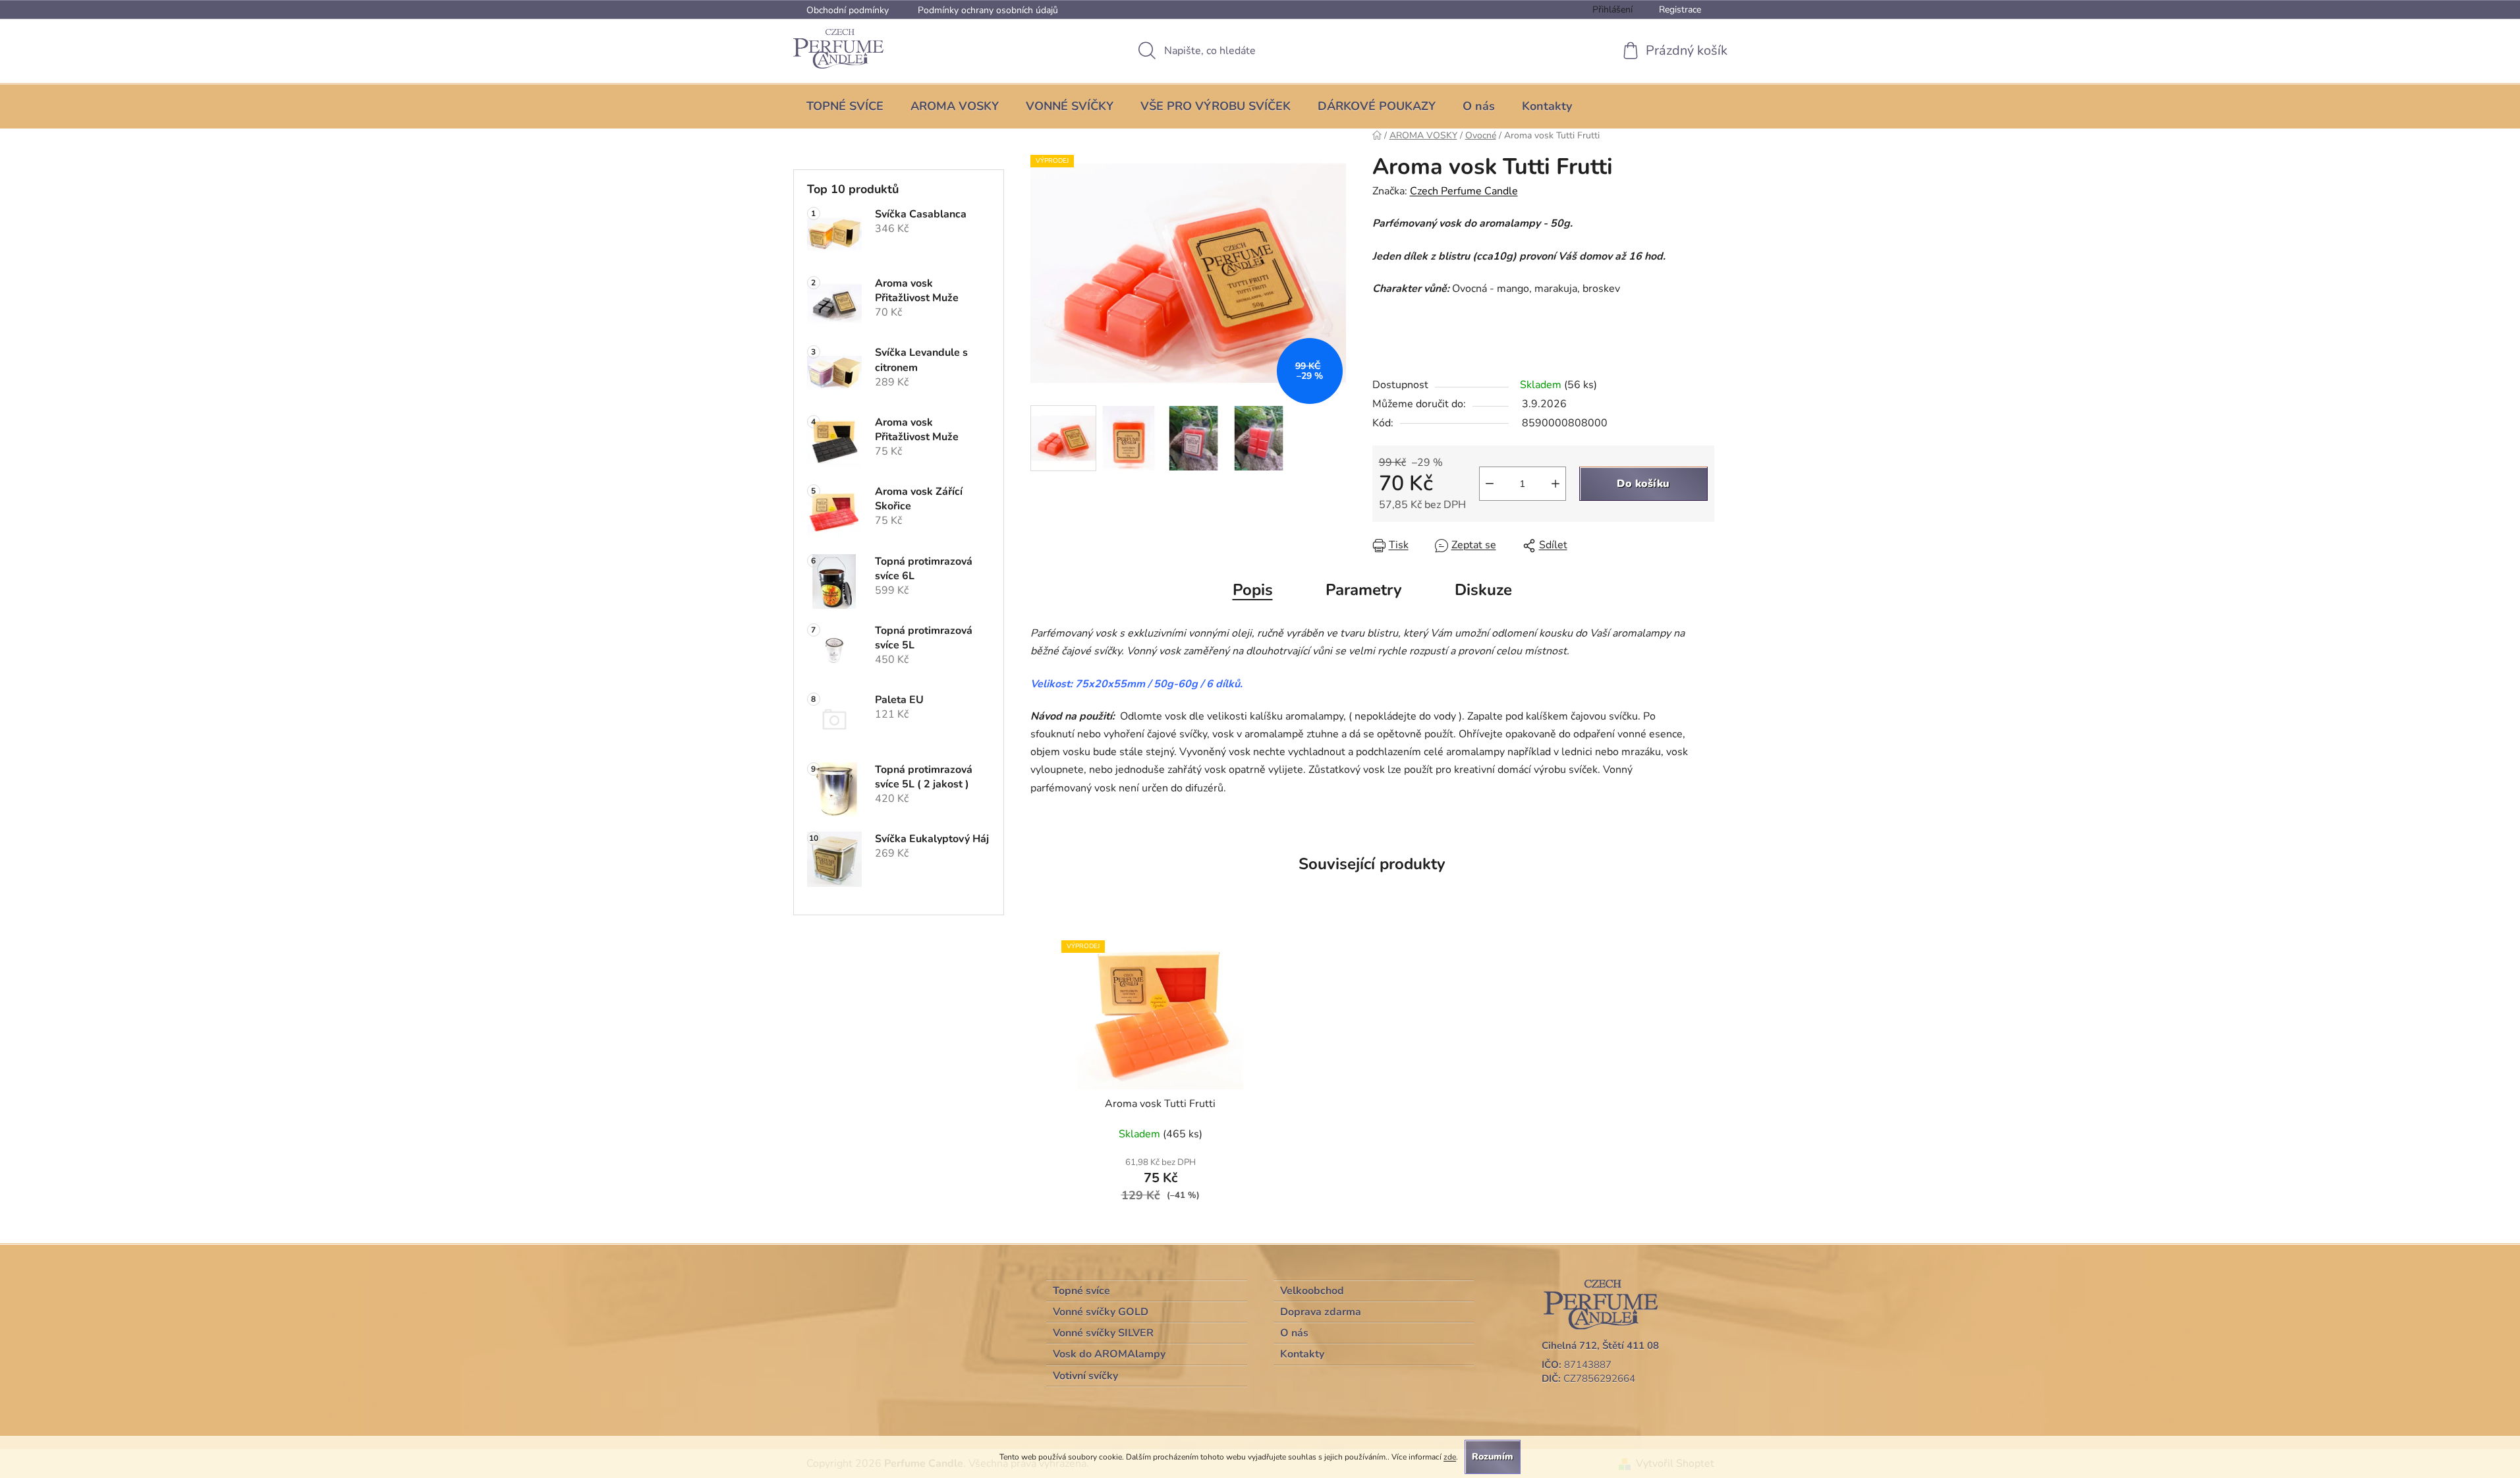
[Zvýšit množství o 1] (1555, 484)
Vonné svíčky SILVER (1103, 1333)
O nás (1294, 1333)
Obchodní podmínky (848, 10)
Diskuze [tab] (1483, 590)
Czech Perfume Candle (1464, 191)
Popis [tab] (1253, 590)
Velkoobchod (1312, 1291)
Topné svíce (1081, 1291)
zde (1450, 1457)
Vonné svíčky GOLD (1101, 1312)
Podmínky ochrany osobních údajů (988, 10)
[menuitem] (845, 106)
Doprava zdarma (1321, 1312)
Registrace (1680, 10)
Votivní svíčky (1085, 1376)
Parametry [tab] (1364, 590)
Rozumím (1493, 1457)
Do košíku (1643, 484)
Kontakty (1302, 1354)
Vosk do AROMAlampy (1109, 1354)
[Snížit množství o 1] (1490, 484)
